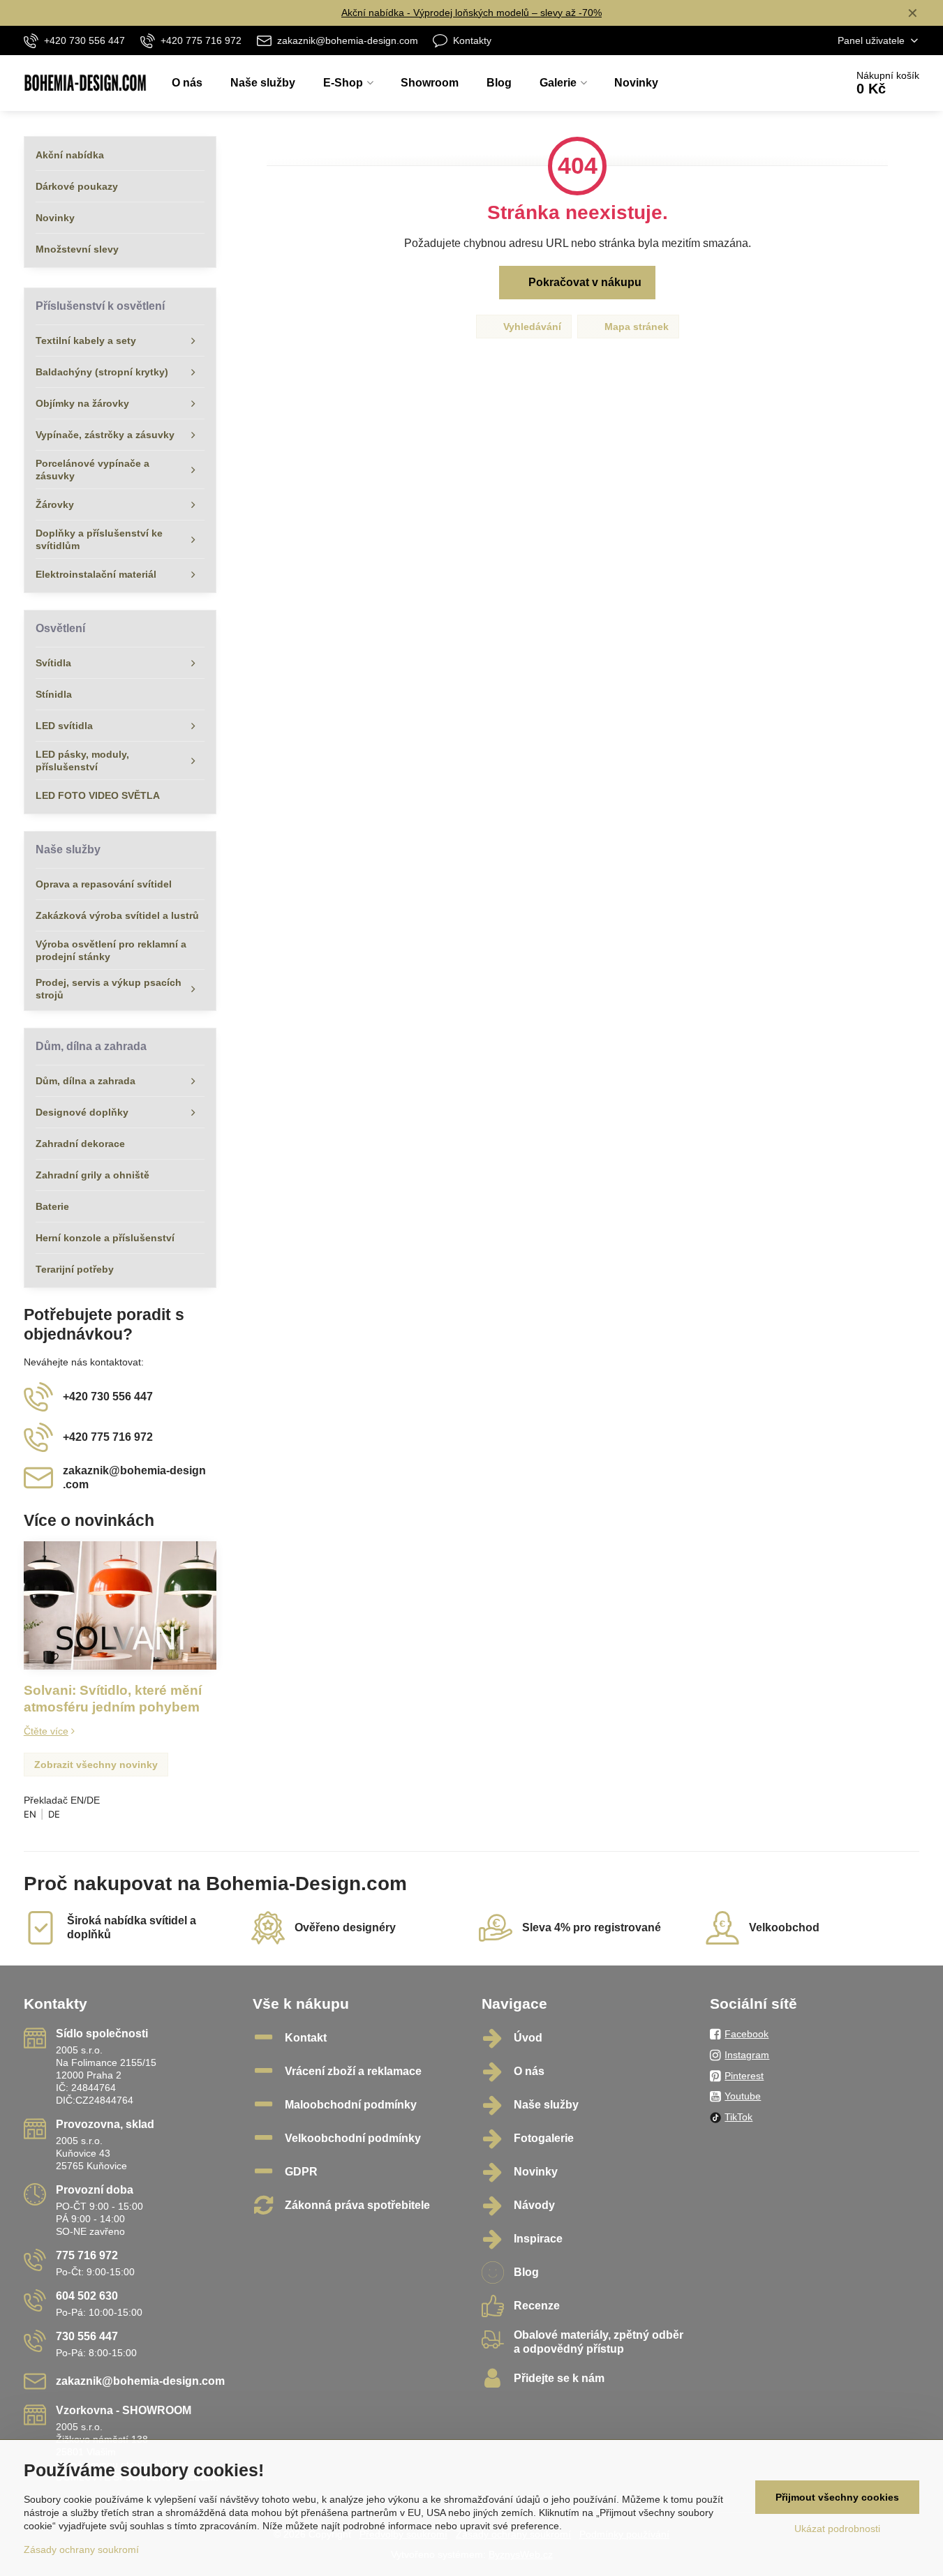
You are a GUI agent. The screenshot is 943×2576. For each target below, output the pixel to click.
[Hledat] (796, 83)
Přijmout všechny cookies (837, 2497)
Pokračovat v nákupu (584, 282)
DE (54, 1814)
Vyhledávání (531, 327)
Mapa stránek (635, 327)
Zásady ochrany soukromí (81, 2549)
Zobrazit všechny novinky (96, 1765)
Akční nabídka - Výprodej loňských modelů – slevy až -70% (471, 13)
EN (30, 1814)
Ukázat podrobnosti (837, 2529)
